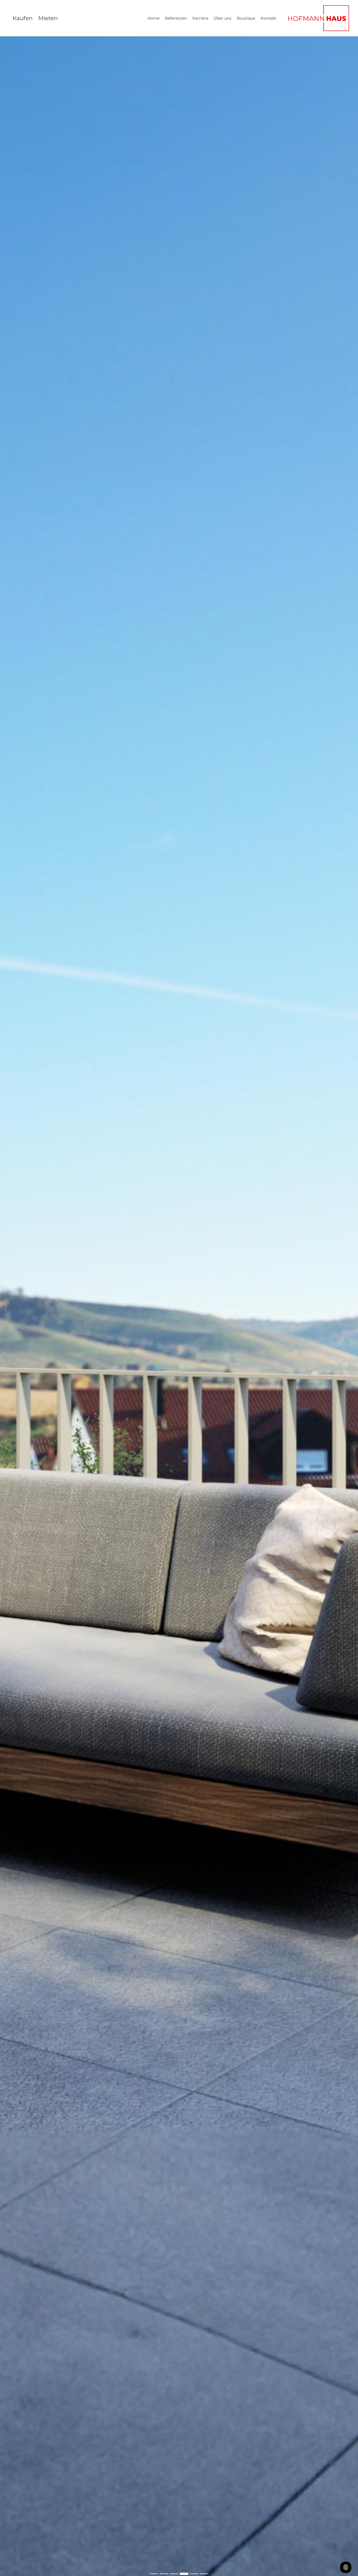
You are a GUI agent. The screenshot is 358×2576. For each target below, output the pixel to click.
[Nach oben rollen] (346, 2553)
